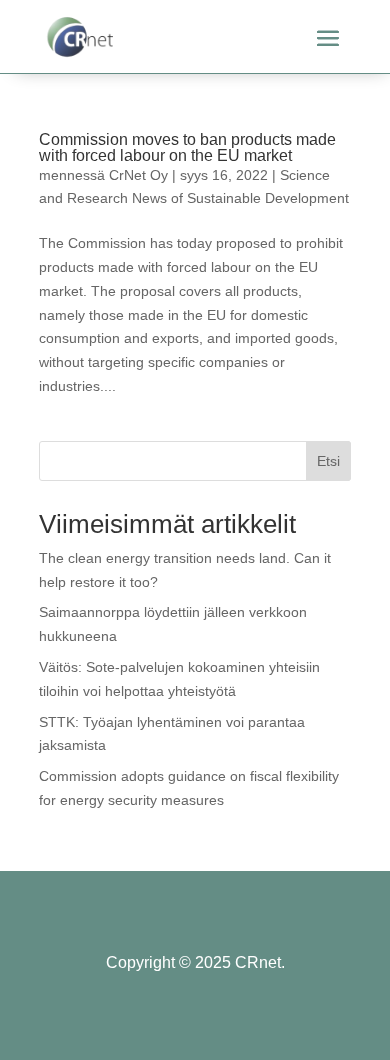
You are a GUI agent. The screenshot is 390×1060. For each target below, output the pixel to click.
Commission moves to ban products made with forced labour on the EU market (187, 147)
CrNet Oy (138, 175)
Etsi (328, 461)
